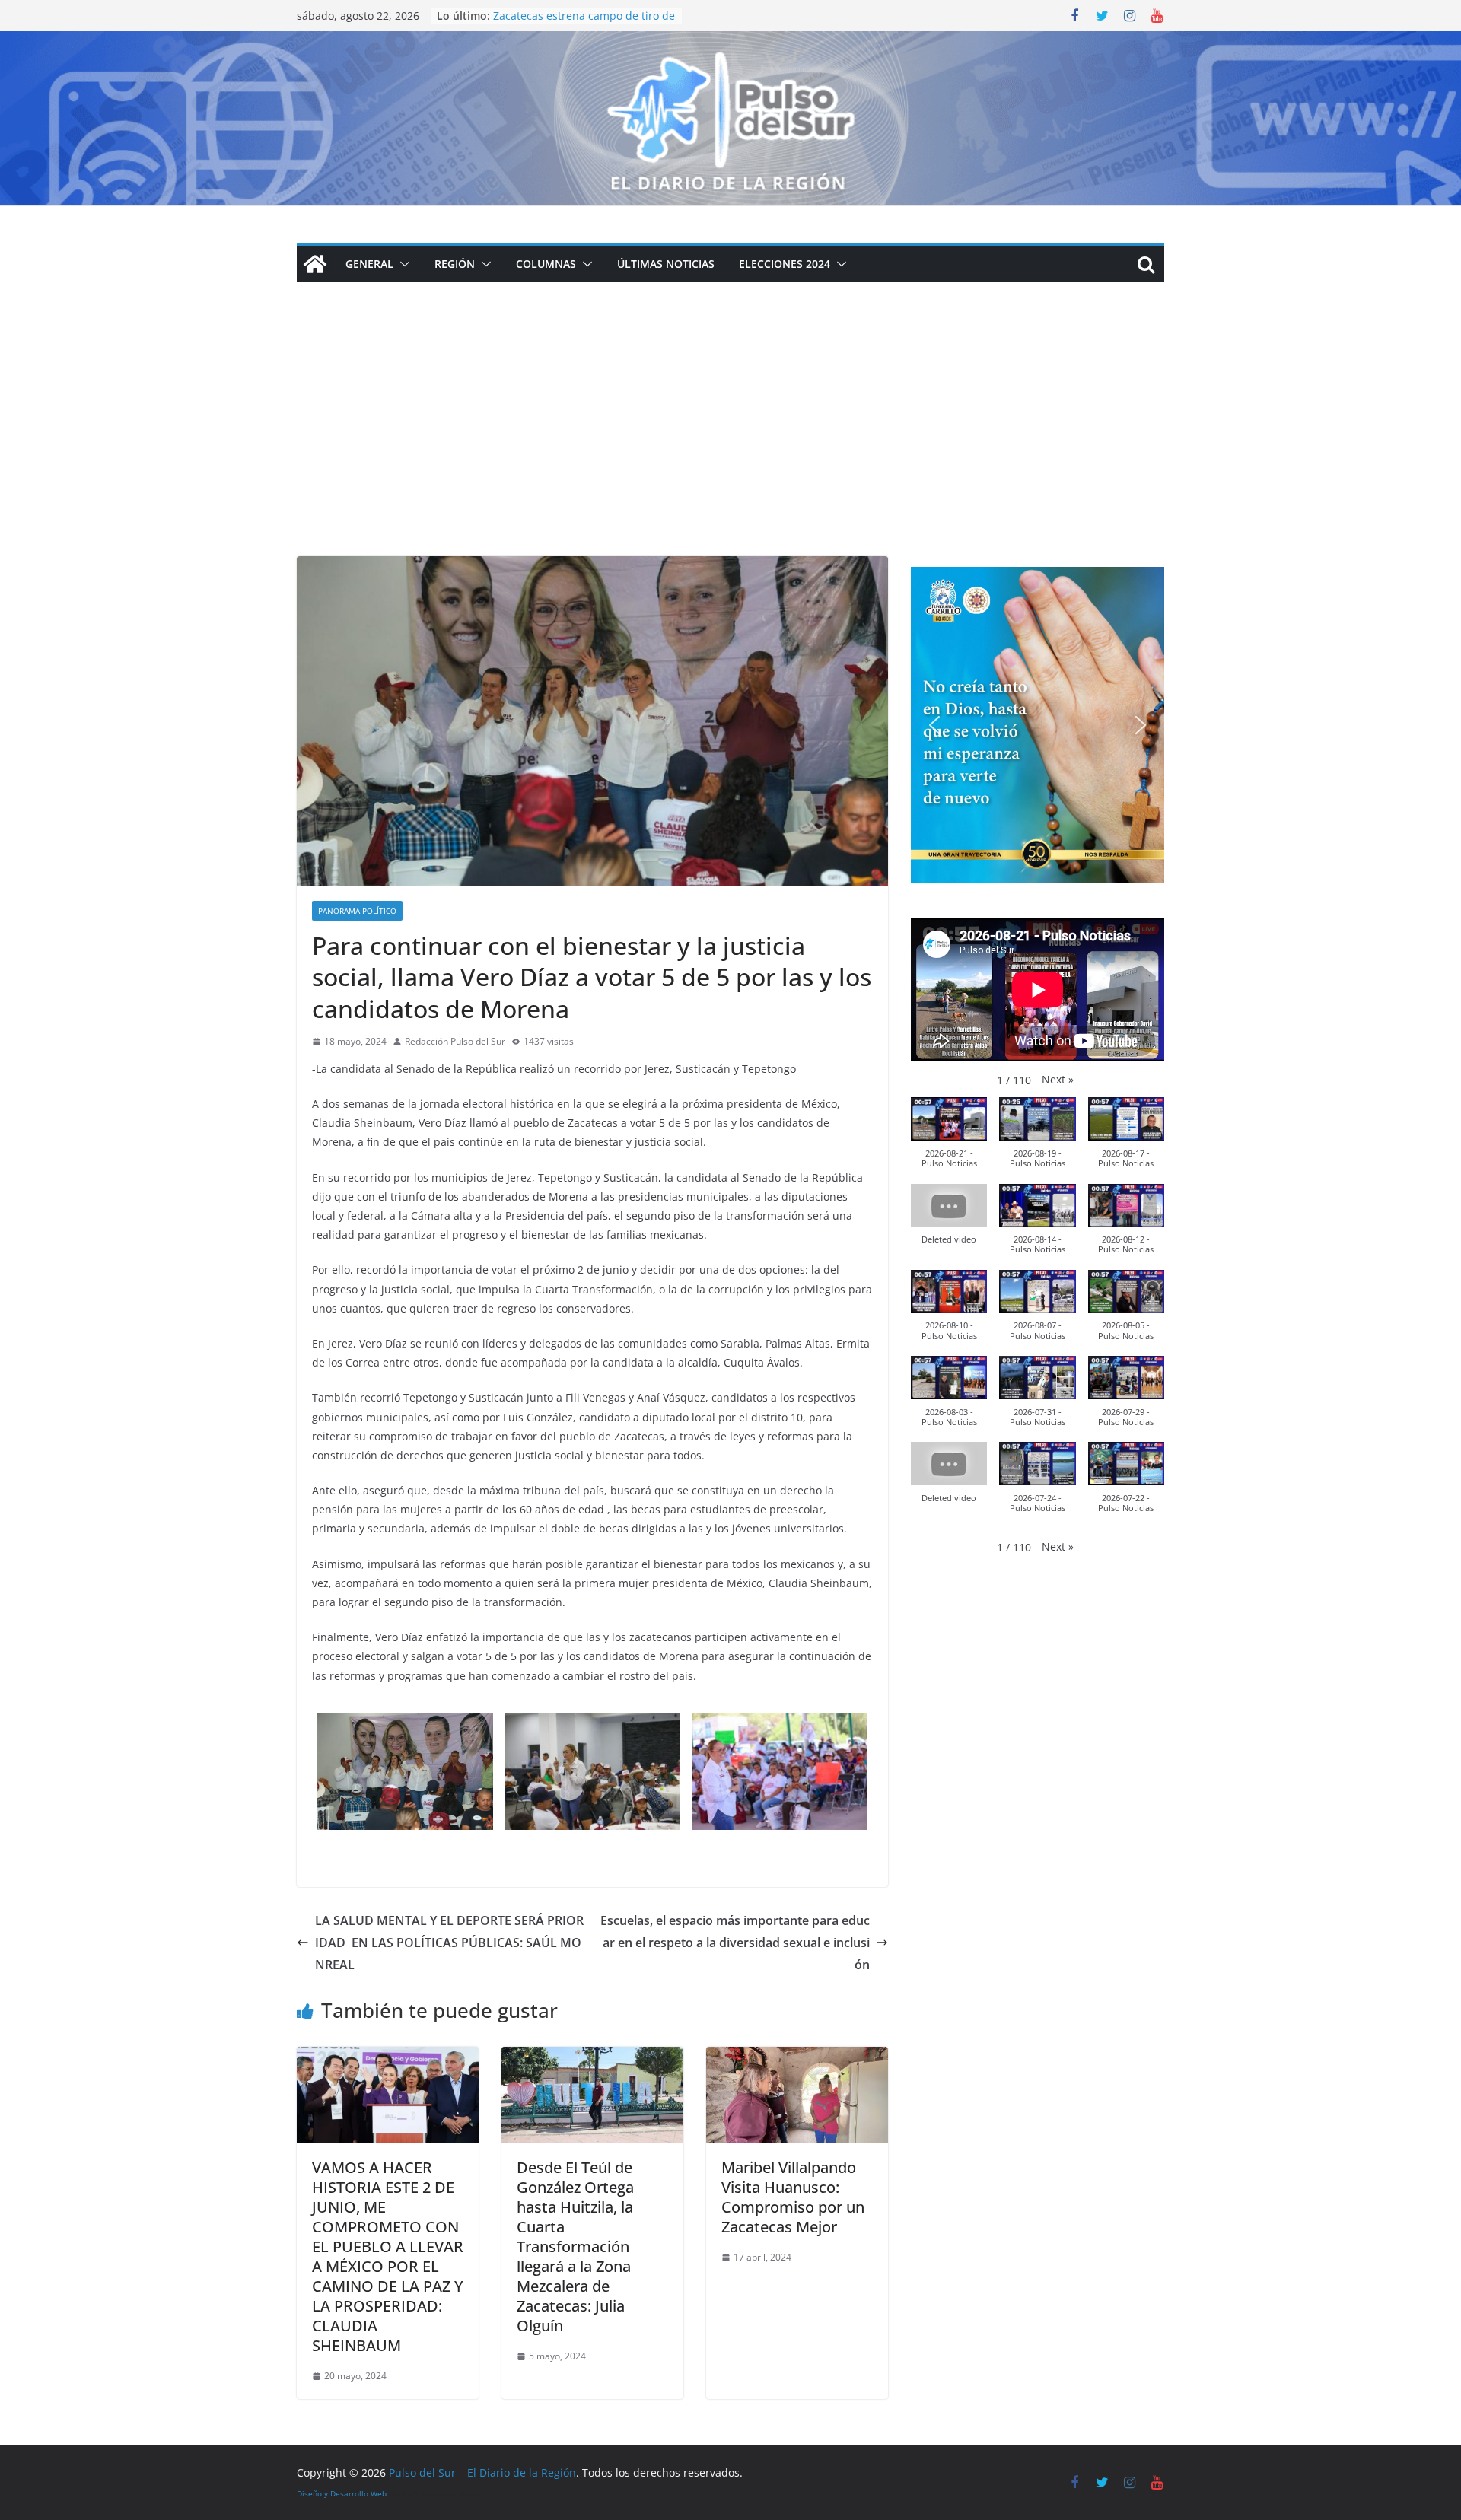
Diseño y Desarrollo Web (342, 2493)
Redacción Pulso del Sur (455, 1041)
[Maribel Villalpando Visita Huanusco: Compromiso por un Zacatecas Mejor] (797, 2057)
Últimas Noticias (666, 264)
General (369, 264)
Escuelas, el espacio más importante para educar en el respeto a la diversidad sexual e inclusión (735, 1943)
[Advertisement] (730, 442)
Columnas (546, 264)
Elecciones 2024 (785, 264)
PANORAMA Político (357, 911)
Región (455, 264)
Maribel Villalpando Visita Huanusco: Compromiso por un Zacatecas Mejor (793, 2197)
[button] (402, 264)
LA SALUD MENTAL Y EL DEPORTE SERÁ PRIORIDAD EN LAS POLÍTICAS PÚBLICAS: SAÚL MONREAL (449, 1943)
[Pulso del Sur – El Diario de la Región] (730, 42)
